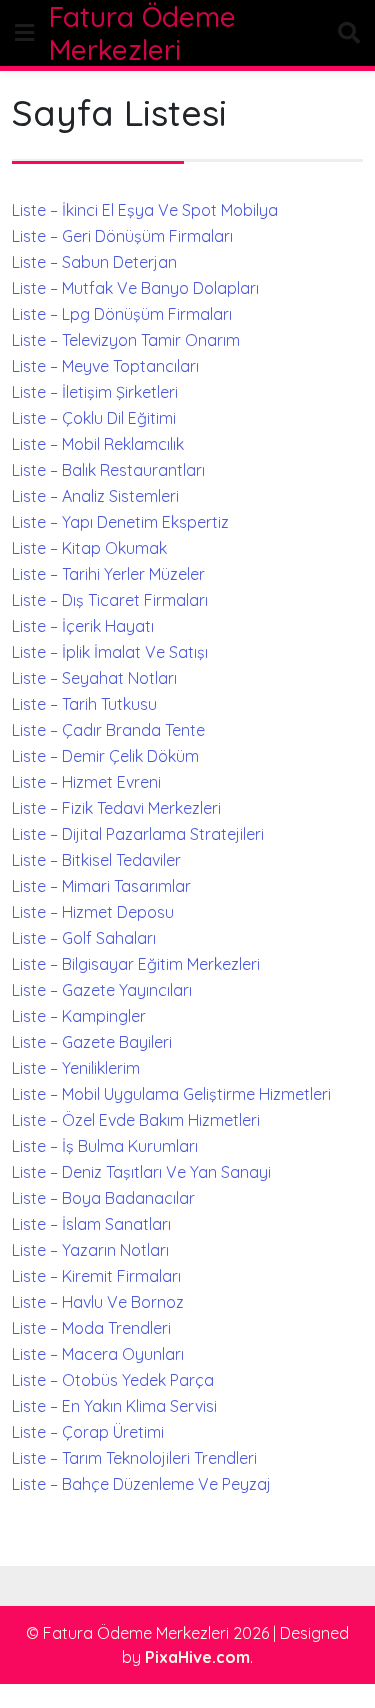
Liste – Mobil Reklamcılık (98, 444)
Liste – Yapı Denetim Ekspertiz (120, 522)
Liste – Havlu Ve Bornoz (98, 1302)
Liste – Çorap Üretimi (88, 1432)
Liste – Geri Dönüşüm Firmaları (122, 236)
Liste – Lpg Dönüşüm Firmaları (122, 314)
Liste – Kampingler (79, 1016)
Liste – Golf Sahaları (84, 938)
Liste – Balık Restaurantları (108, 470)
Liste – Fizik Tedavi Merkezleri (116, 808)
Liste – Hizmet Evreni (86, 782)
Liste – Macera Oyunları (98, 1354)
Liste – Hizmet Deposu (93, 912)
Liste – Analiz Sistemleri (95, 496)
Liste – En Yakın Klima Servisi (114, 1406)
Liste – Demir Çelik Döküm (105, 756)
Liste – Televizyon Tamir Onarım (126, 340)
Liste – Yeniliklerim (76, 1068)
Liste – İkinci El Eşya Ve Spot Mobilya (145, 210)
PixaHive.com (197, 1657)
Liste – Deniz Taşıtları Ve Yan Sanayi (141, 1172)
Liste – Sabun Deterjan (94, 262)
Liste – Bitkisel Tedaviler (96, 860)
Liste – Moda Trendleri (91, 1328)
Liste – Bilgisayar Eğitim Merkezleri (136, 964)
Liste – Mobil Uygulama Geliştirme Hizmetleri (171, 1094)
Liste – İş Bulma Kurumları (105, 1146)
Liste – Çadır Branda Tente (108, 730)
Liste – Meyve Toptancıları (105, 366)
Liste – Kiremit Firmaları (96, 1276)
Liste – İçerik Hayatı (83, 626)
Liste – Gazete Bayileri (92, 1042)
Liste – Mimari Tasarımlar (101, 886)
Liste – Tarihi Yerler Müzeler (108, 574)
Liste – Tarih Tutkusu (84, 704)
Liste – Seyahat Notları (94, 678)
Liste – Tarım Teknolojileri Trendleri (134, 1458)
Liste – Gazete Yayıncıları (102, 990)
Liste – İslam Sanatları (91, 1224)
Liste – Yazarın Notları (90, 1250)
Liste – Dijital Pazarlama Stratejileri (138, 834)
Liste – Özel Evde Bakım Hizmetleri (136, 1120)
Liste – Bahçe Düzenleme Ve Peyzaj (141, 1484)
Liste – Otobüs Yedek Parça (113, 1380)
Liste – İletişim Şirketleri (95, 392)
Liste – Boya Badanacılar (103, 1198)
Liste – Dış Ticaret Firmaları (110, 600)
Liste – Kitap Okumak (89, 548)
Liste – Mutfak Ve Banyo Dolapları (135, 288)
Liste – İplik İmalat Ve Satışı (110, 652)
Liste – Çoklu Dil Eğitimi (94, 418)
